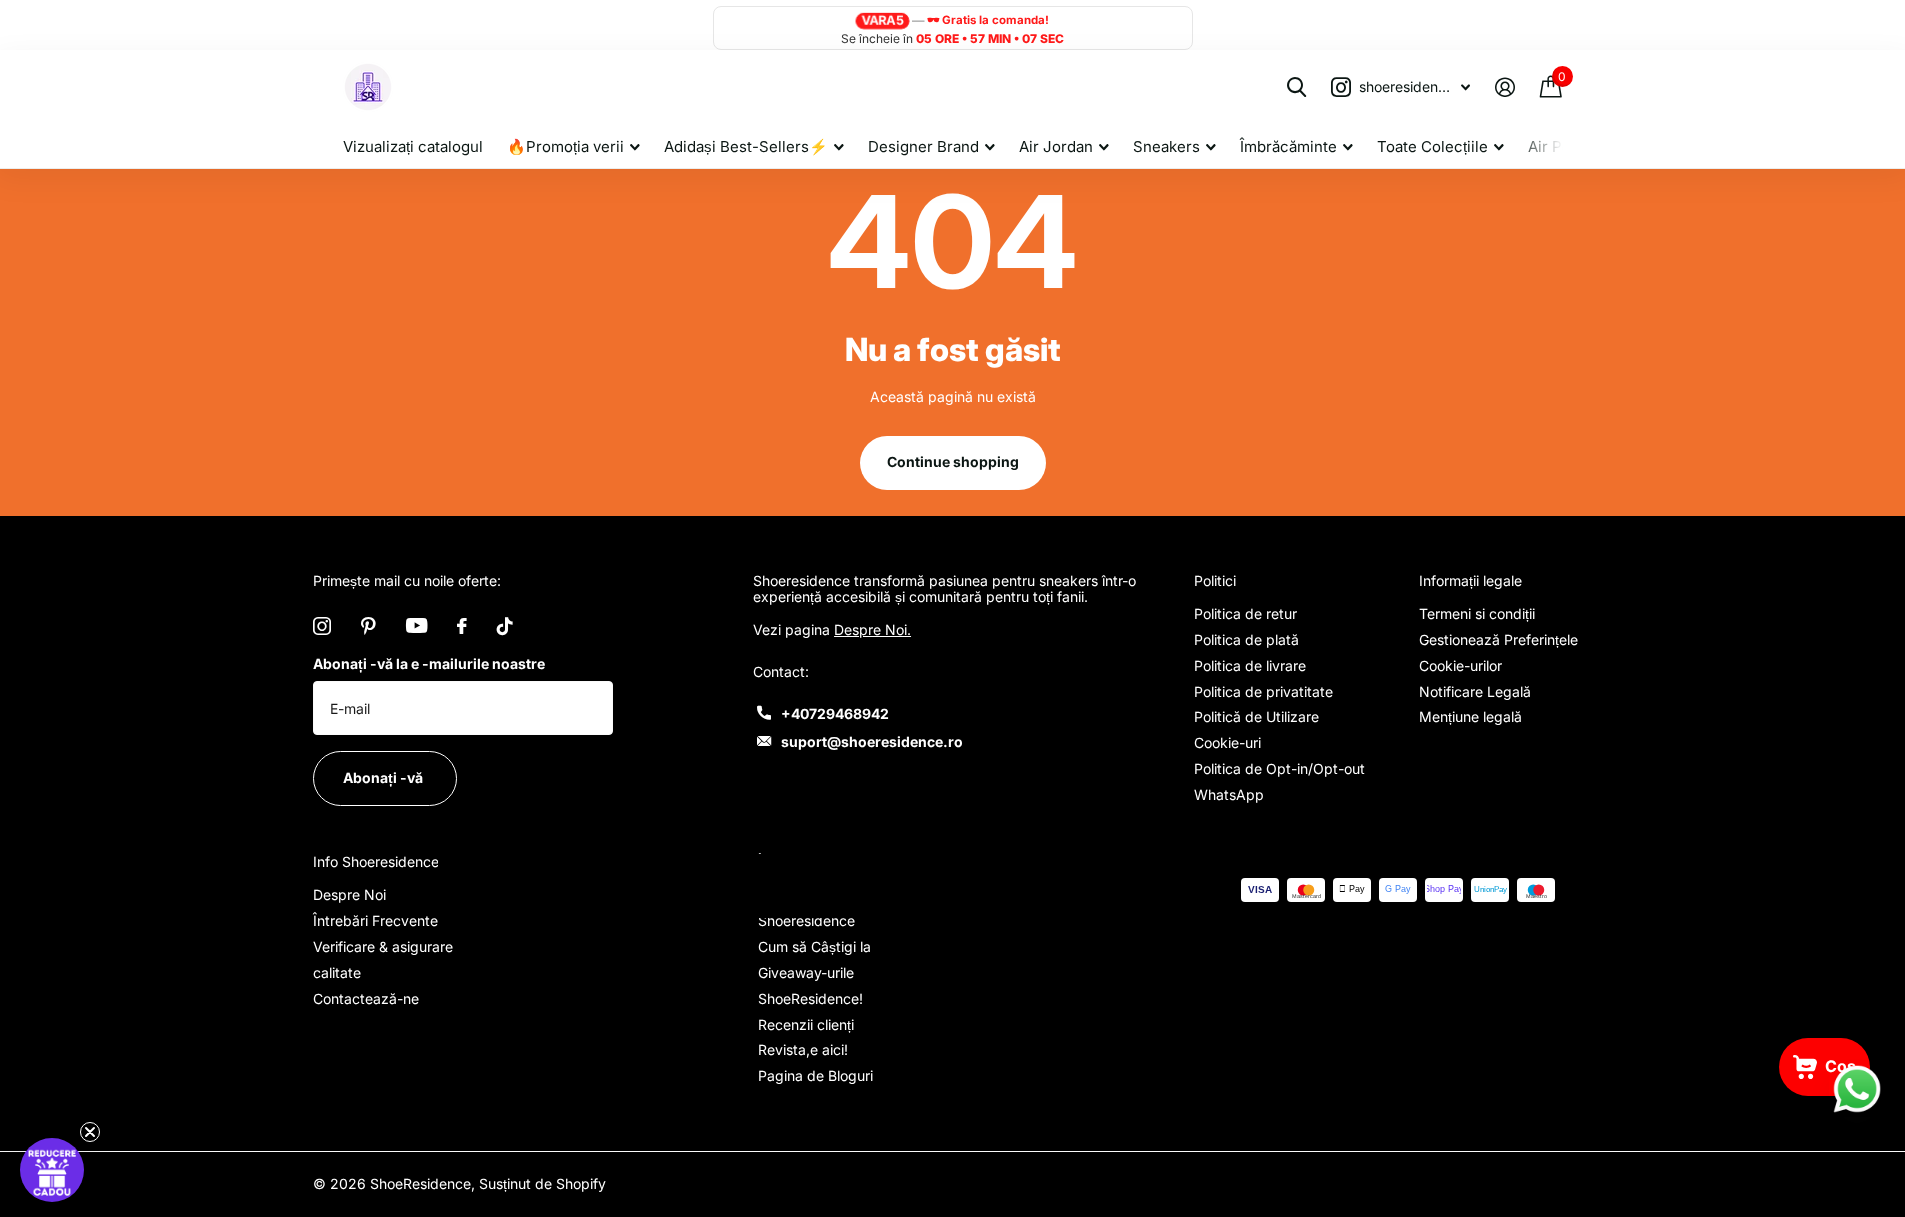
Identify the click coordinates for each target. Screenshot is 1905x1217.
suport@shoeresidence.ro (872, 741)
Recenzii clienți (806, 1024)
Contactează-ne (366, 998)
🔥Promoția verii (565, 146)
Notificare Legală (1475, 691)
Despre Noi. (872, 629)
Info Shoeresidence (376, 861)
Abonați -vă (384, 777)
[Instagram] (322, 626)
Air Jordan (1056, 146)
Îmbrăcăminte (1288, 146)
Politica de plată (1246, 639)
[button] (52, 1170)
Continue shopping (953, 461)
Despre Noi (349, 894)
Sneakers (1166, 146)
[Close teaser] (90, 1132)
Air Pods (1558, 146)
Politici (1215, 580)
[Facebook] (462, 626)
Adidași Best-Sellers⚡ (746, 146)
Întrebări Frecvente (375, 920)
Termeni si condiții (1477, 613)
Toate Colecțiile (1432, 146)
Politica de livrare (1250, 665)
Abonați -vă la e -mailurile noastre (429, 663)
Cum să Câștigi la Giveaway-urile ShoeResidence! (814, 972)
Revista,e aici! (803, 1049)
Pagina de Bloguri (815, 1075)
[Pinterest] (368, 626)
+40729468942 (835, 713)
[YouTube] (416, 625)
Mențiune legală (1470, 716)
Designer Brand (923, 146)
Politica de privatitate (1263, 691)
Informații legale (1470, 580)
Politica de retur (1245, 613)
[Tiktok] (505, 626)
